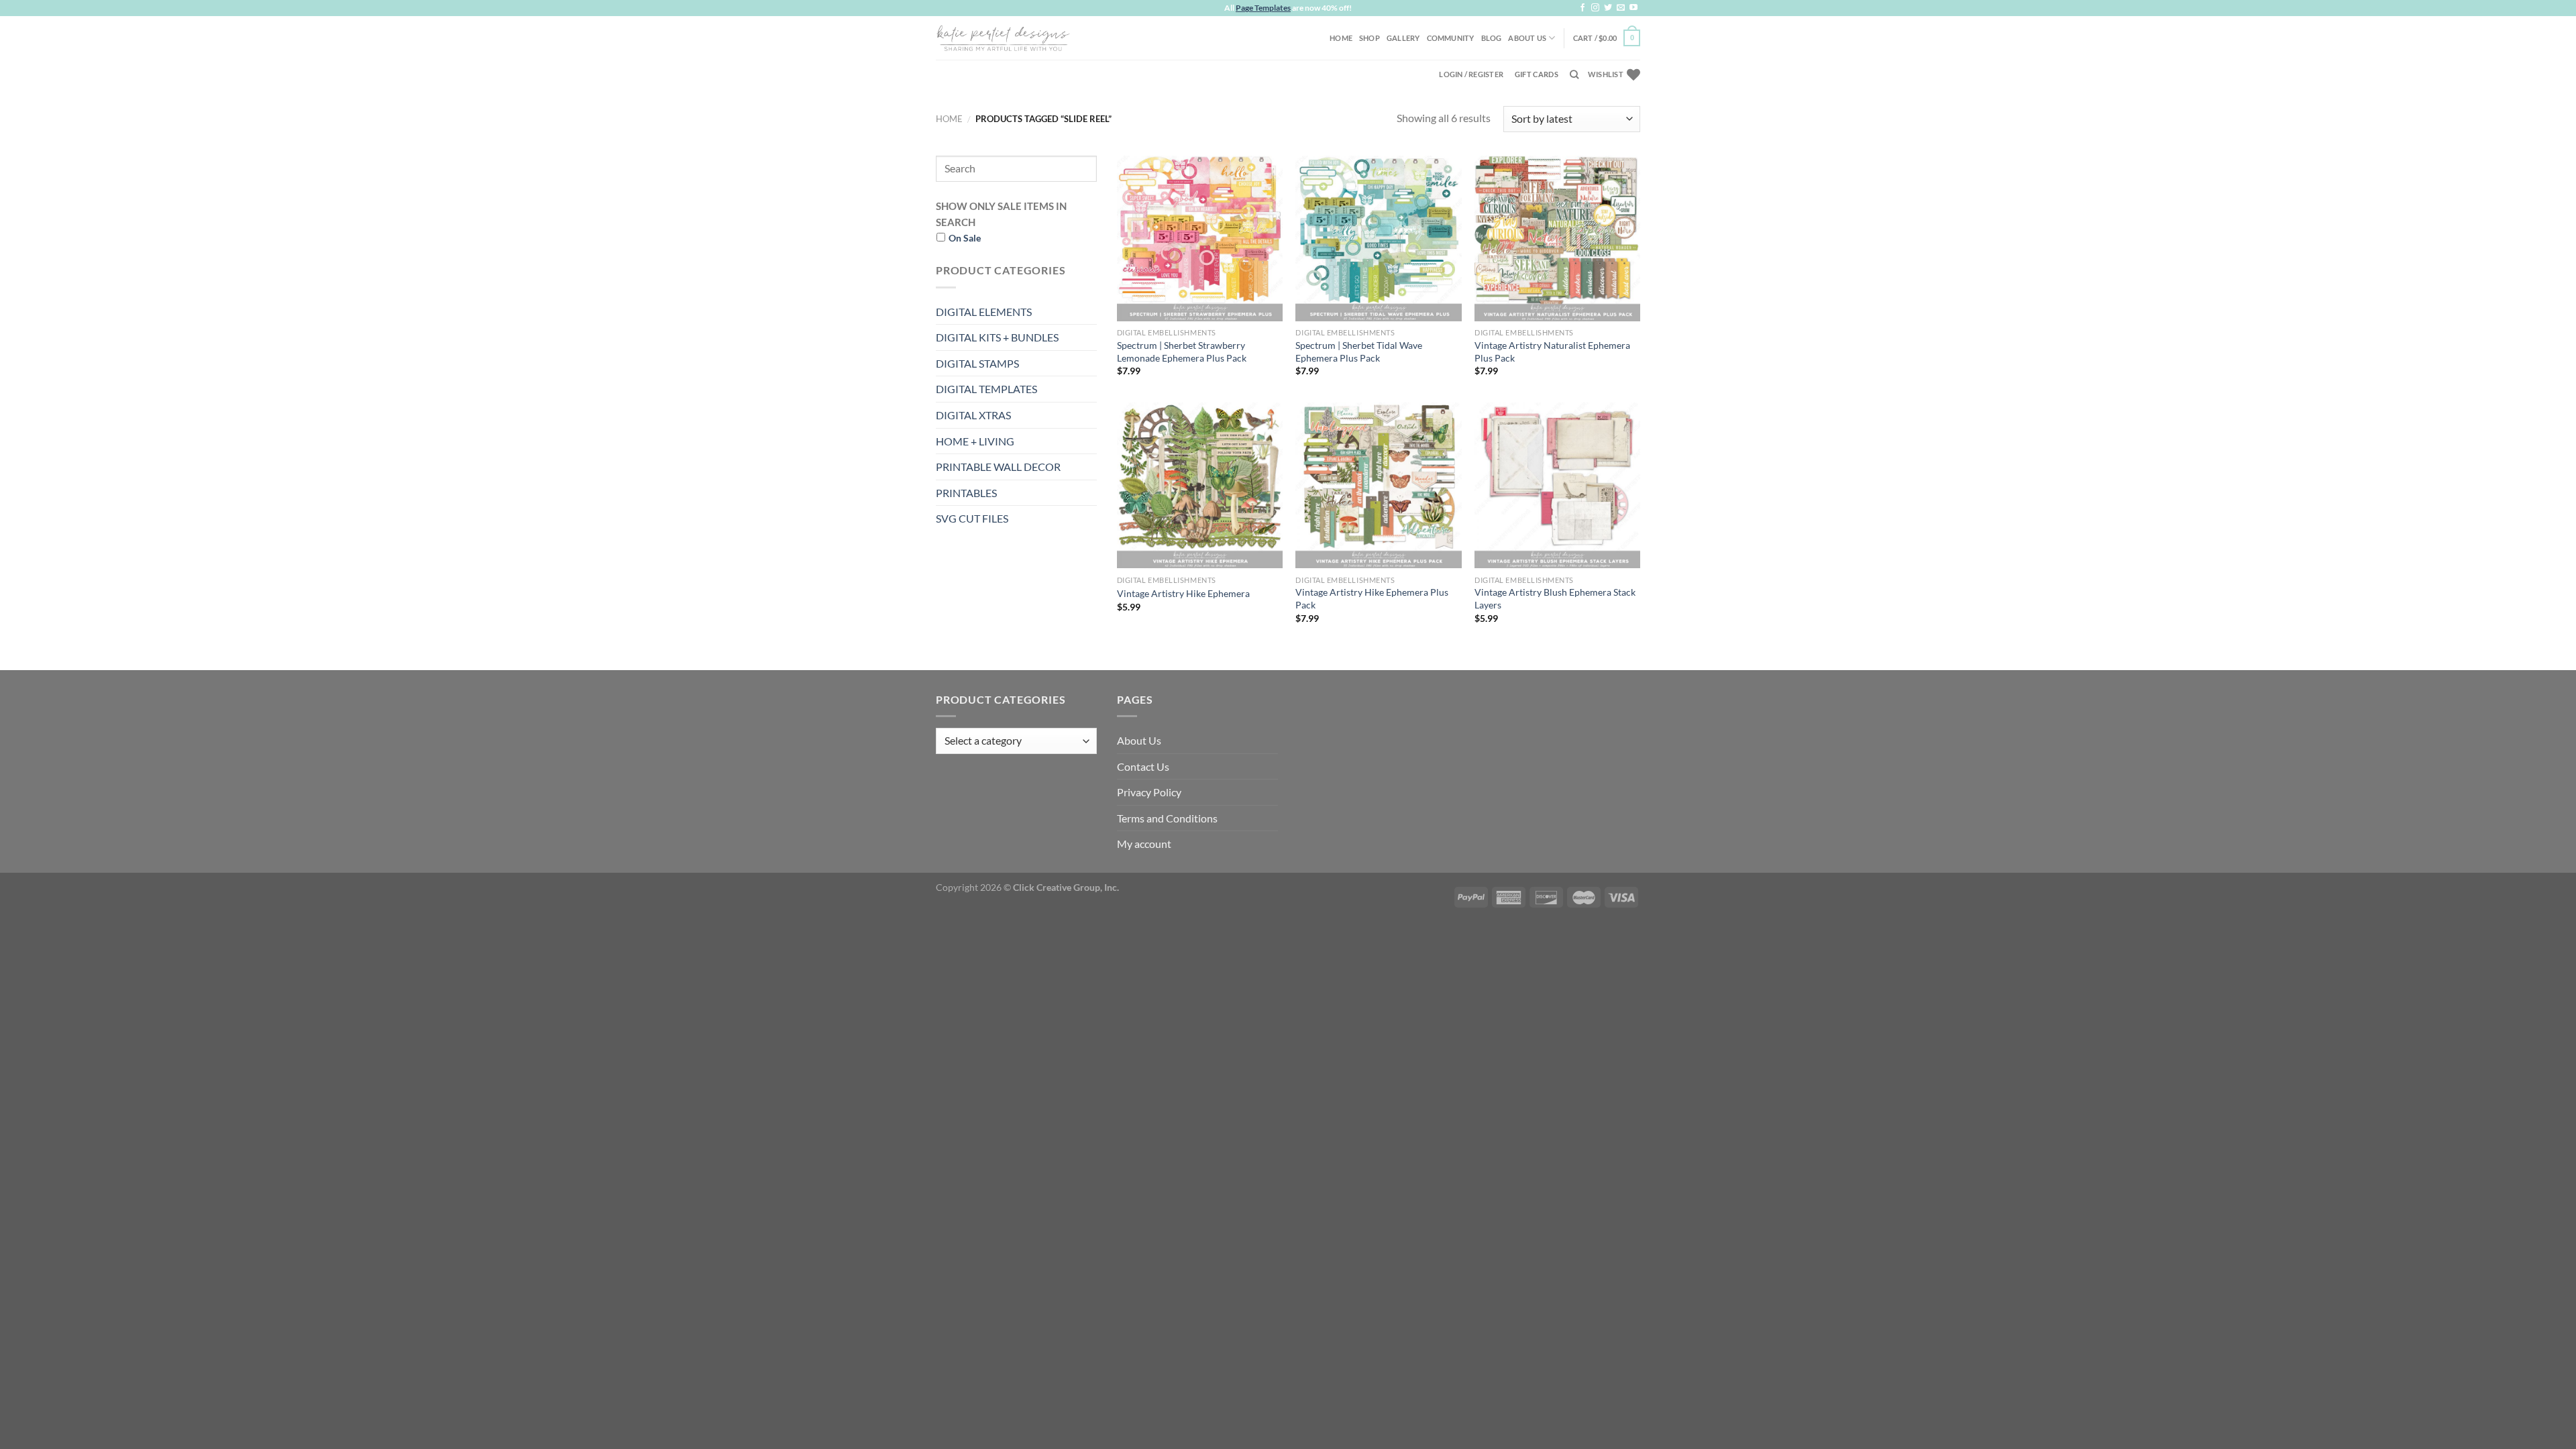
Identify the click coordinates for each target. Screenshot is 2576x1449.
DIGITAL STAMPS (977, 363)
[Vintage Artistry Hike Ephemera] (1200, 485)
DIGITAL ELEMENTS (984, 312)
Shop (1370, 38)
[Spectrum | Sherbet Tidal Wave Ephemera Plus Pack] (1378, 238)
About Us (1527, 38)
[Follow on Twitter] (1608, 8)
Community (1451, 38)
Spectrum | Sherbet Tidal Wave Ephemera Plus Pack (1359, 352)
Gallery (1403, 38)
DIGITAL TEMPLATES (986, 389)
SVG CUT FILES (972, 518)
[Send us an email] (1621, 8)
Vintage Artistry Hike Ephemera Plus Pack (1372, 598)
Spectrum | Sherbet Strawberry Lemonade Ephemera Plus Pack (1182, 352)
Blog (1492, 38)
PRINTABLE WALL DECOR (998, 467)
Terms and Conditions (1167, 818)
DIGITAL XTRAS (973, 415)
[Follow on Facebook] (1582, 8)
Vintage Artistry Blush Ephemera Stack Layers (1555, 598)
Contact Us (1143, 766)
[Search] (1574, 74)
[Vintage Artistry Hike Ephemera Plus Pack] (1378, 485)
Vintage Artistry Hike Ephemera (1183, 593)
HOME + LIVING (975, 441)
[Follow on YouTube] (1633, 8)
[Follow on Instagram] (1595, 8)
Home (1341, 38)
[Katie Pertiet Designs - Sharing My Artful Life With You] (1003, 38)
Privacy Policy (1149, 792)
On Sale (965, 238)
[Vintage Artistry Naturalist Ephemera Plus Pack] (1557, 238)
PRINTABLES (966, 493)
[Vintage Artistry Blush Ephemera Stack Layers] (1557, 485)
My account (1144, 844)
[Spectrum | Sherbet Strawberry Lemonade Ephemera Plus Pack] (1200, 238)
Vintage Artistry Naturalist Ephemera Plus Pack (1552, 352)
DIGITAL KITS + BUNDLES (997, 337)
